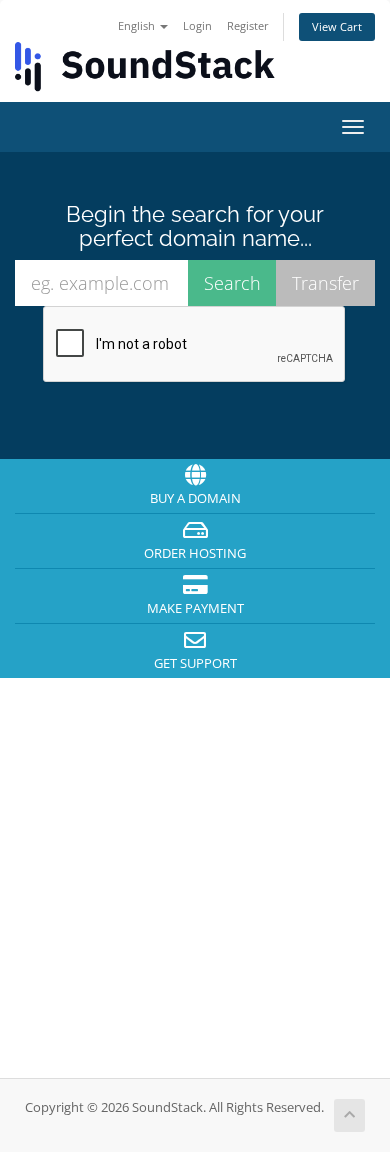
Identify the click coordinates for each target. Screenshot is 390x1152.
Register (248, 25)
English (138, 25)
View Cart (337, 26)
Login (197, 25)
